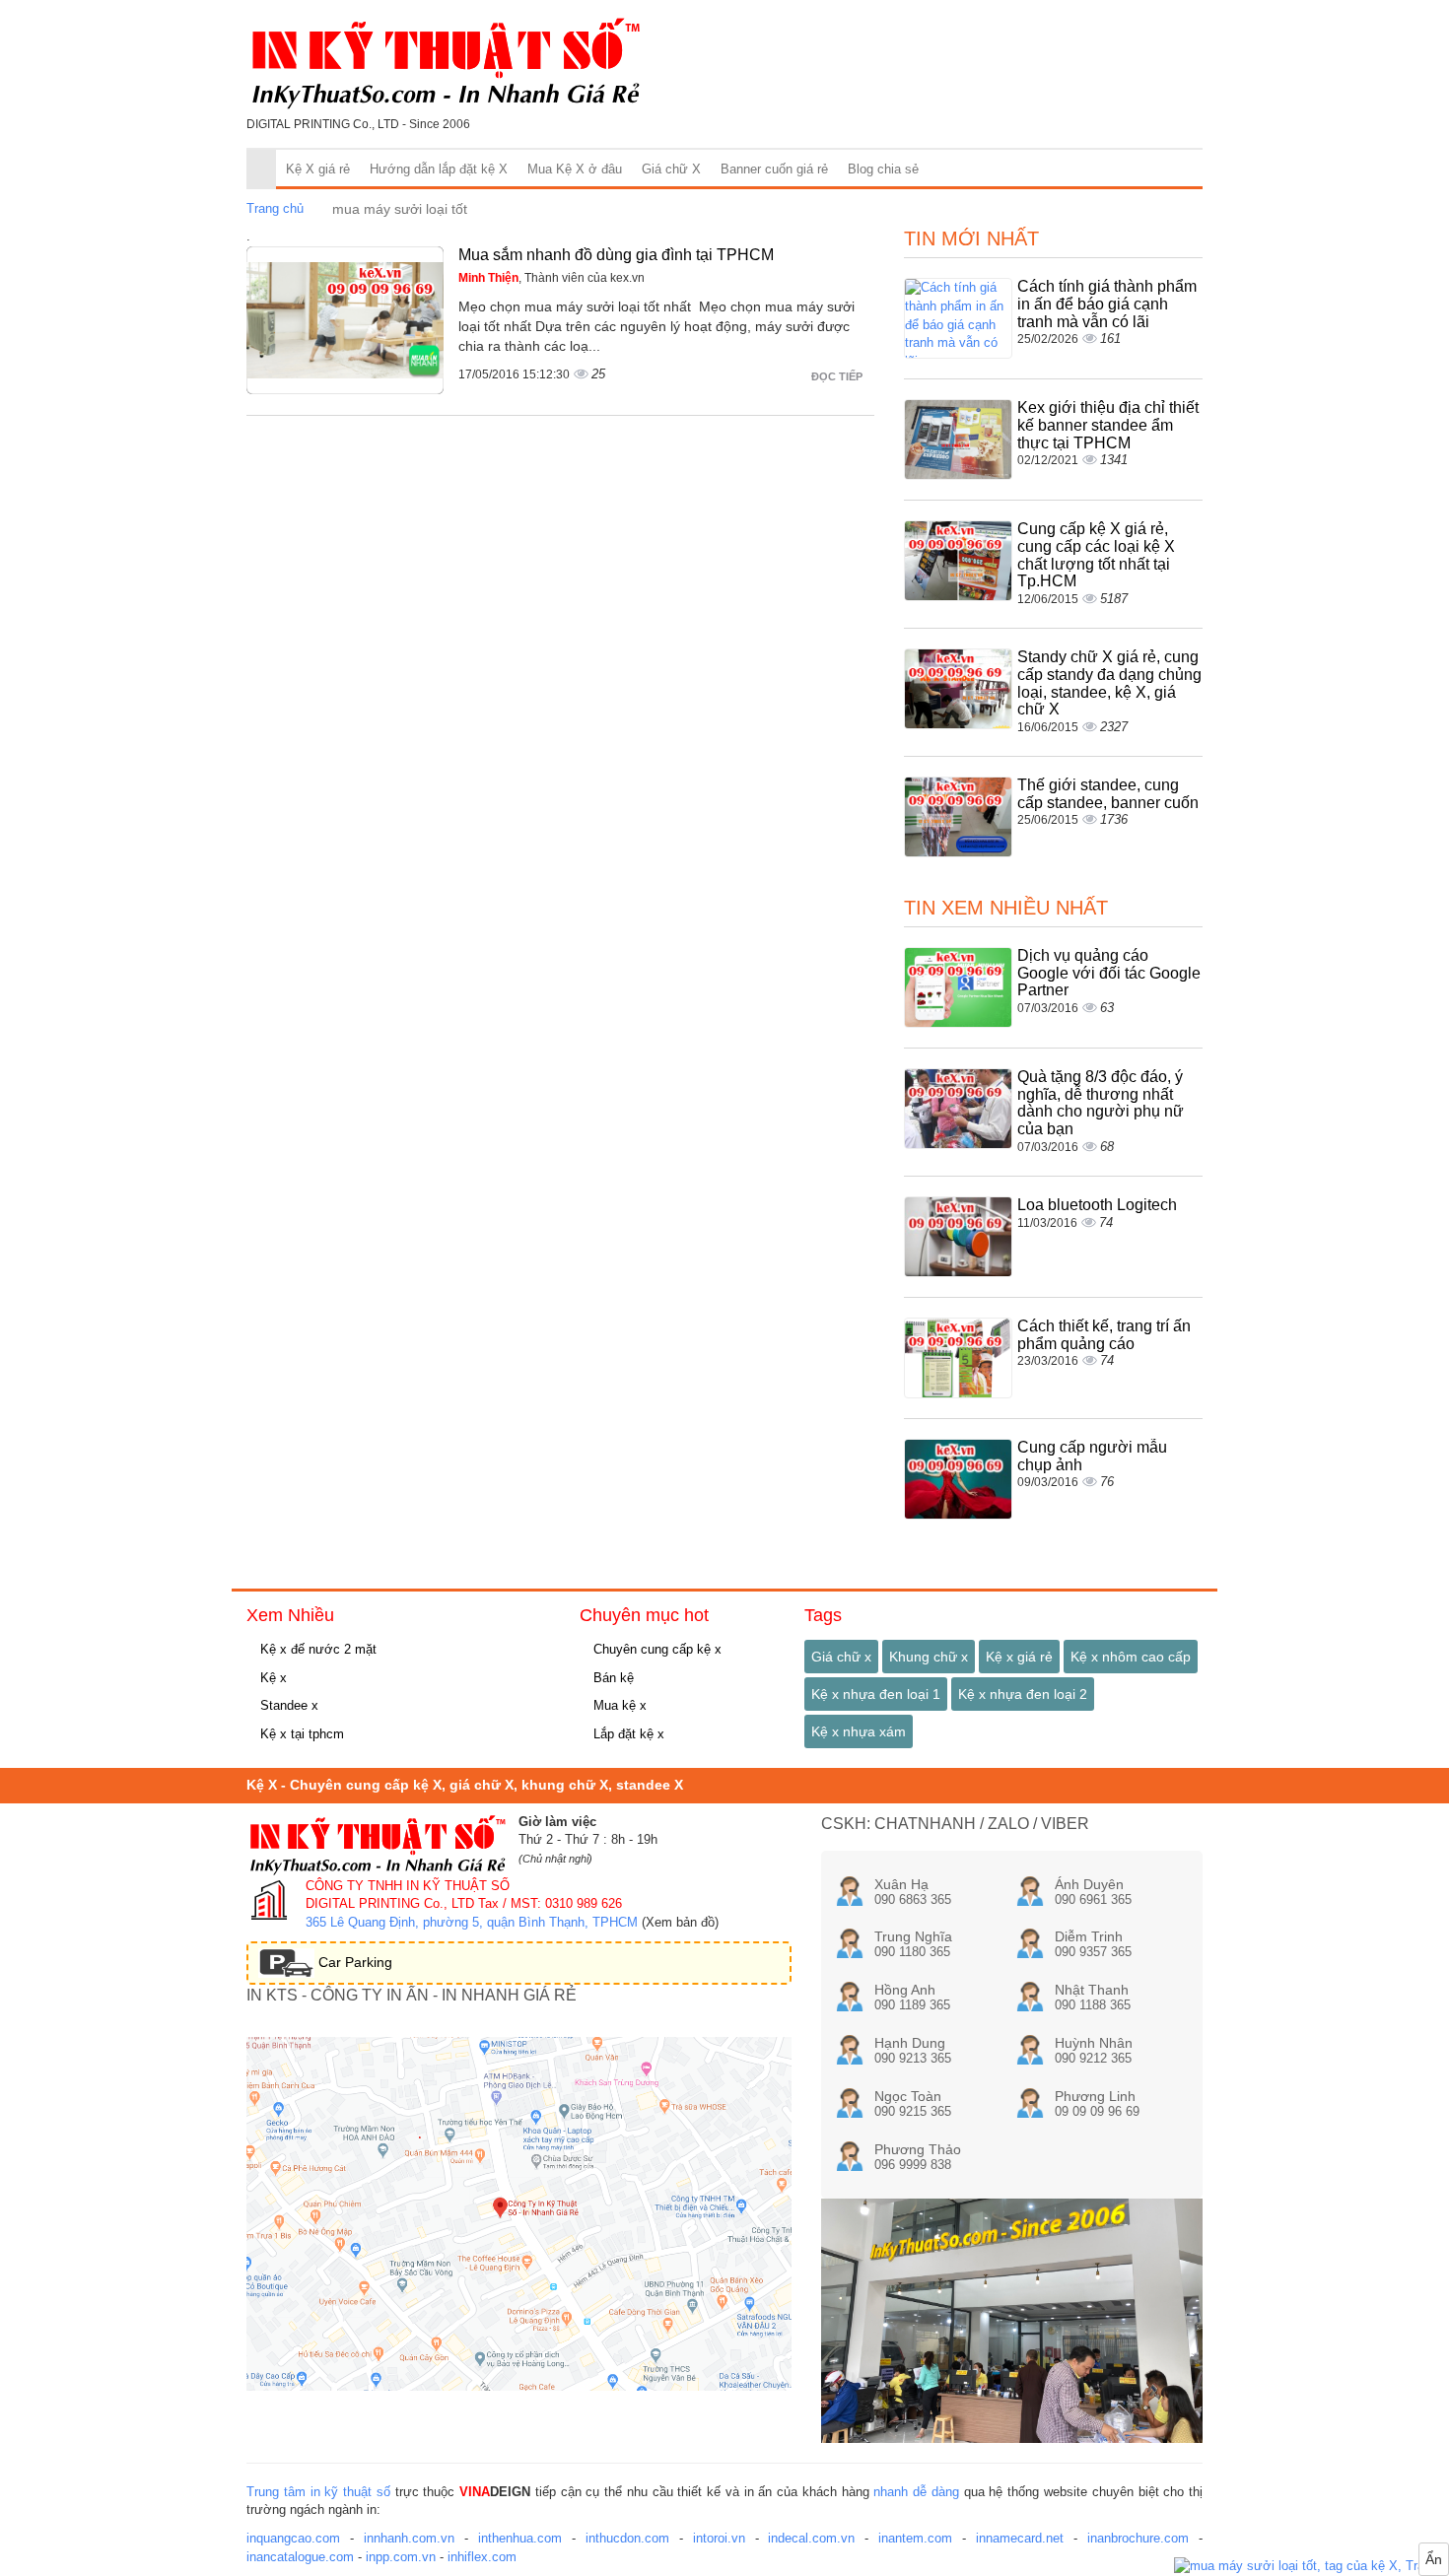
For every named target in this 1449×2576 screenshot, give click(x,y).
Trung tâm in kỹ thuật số (318, 2492)
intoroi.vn (719, 2538)
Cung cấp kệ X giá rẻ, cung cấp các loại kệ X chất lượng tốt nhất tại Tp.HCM (1096, 555)
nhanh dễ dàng (916, 2492)
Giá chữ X (671, 169)
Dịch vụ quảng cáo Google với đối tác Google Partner (1109, 973)
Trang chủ (275, 208)
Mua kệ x (618, 1705)
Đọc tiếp (838, 376)
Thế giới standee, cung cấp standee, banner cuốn (1108, 794)
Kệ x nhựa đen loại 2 (1023, 1694)
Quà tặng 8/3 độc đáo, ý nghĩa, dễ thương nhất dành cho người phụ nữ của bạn (1101, 1103)
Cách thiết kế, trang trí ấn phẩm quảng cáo (1104, 1335)
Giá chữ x (841, 1657)
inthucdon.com (627, 2538)
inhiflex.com (482, 2557)
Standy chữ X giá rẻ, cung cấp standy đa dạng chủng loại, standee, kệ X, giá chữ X (1109, 683)
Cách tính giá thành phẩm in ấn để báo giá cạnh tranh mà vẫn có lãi (1107, 304)
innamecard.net (1020, 2538)
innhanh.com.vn (409, 2538)
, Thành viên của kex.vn (552, 278)
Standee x (287, 1705)
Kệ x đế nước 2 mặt (316, 1649)
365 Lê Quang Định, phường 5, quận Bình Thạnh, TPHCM (472, 1922)
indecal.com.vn (811, 2538)
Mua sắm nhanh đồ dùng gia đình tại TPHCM (616, 255)
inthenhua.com (520, 2538)
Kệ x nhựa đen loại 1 (876, 1694)
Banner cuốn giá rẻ (774, 169)
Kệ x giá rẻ (1019, 1657)
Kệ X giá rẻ (318, 169)
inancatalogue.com (300, 2557)
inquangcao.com (293, 2538)
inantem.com (915, 2538)
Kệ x (272, 1678)
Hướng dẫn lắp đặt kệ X (439, 169)
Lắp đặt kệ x (627, 1734)
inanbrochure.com (1138, 2538)
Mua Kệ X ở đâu (575, 169)
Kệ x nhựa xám (859, 1731)
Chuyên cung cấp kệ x (655, 1649)
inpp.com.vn (401, 2557)
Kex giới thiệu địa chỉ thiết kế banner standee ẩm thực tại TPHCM (1108, 425)
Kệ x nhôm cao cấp (1131, 1657)
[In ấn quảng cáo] (1311, 2567)
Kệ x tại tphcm (300, 1734)
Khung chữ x (929, 1657)
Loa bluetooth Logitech (1097, 1205)
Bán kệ (612, 1678)
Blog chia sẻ (883, 169)
